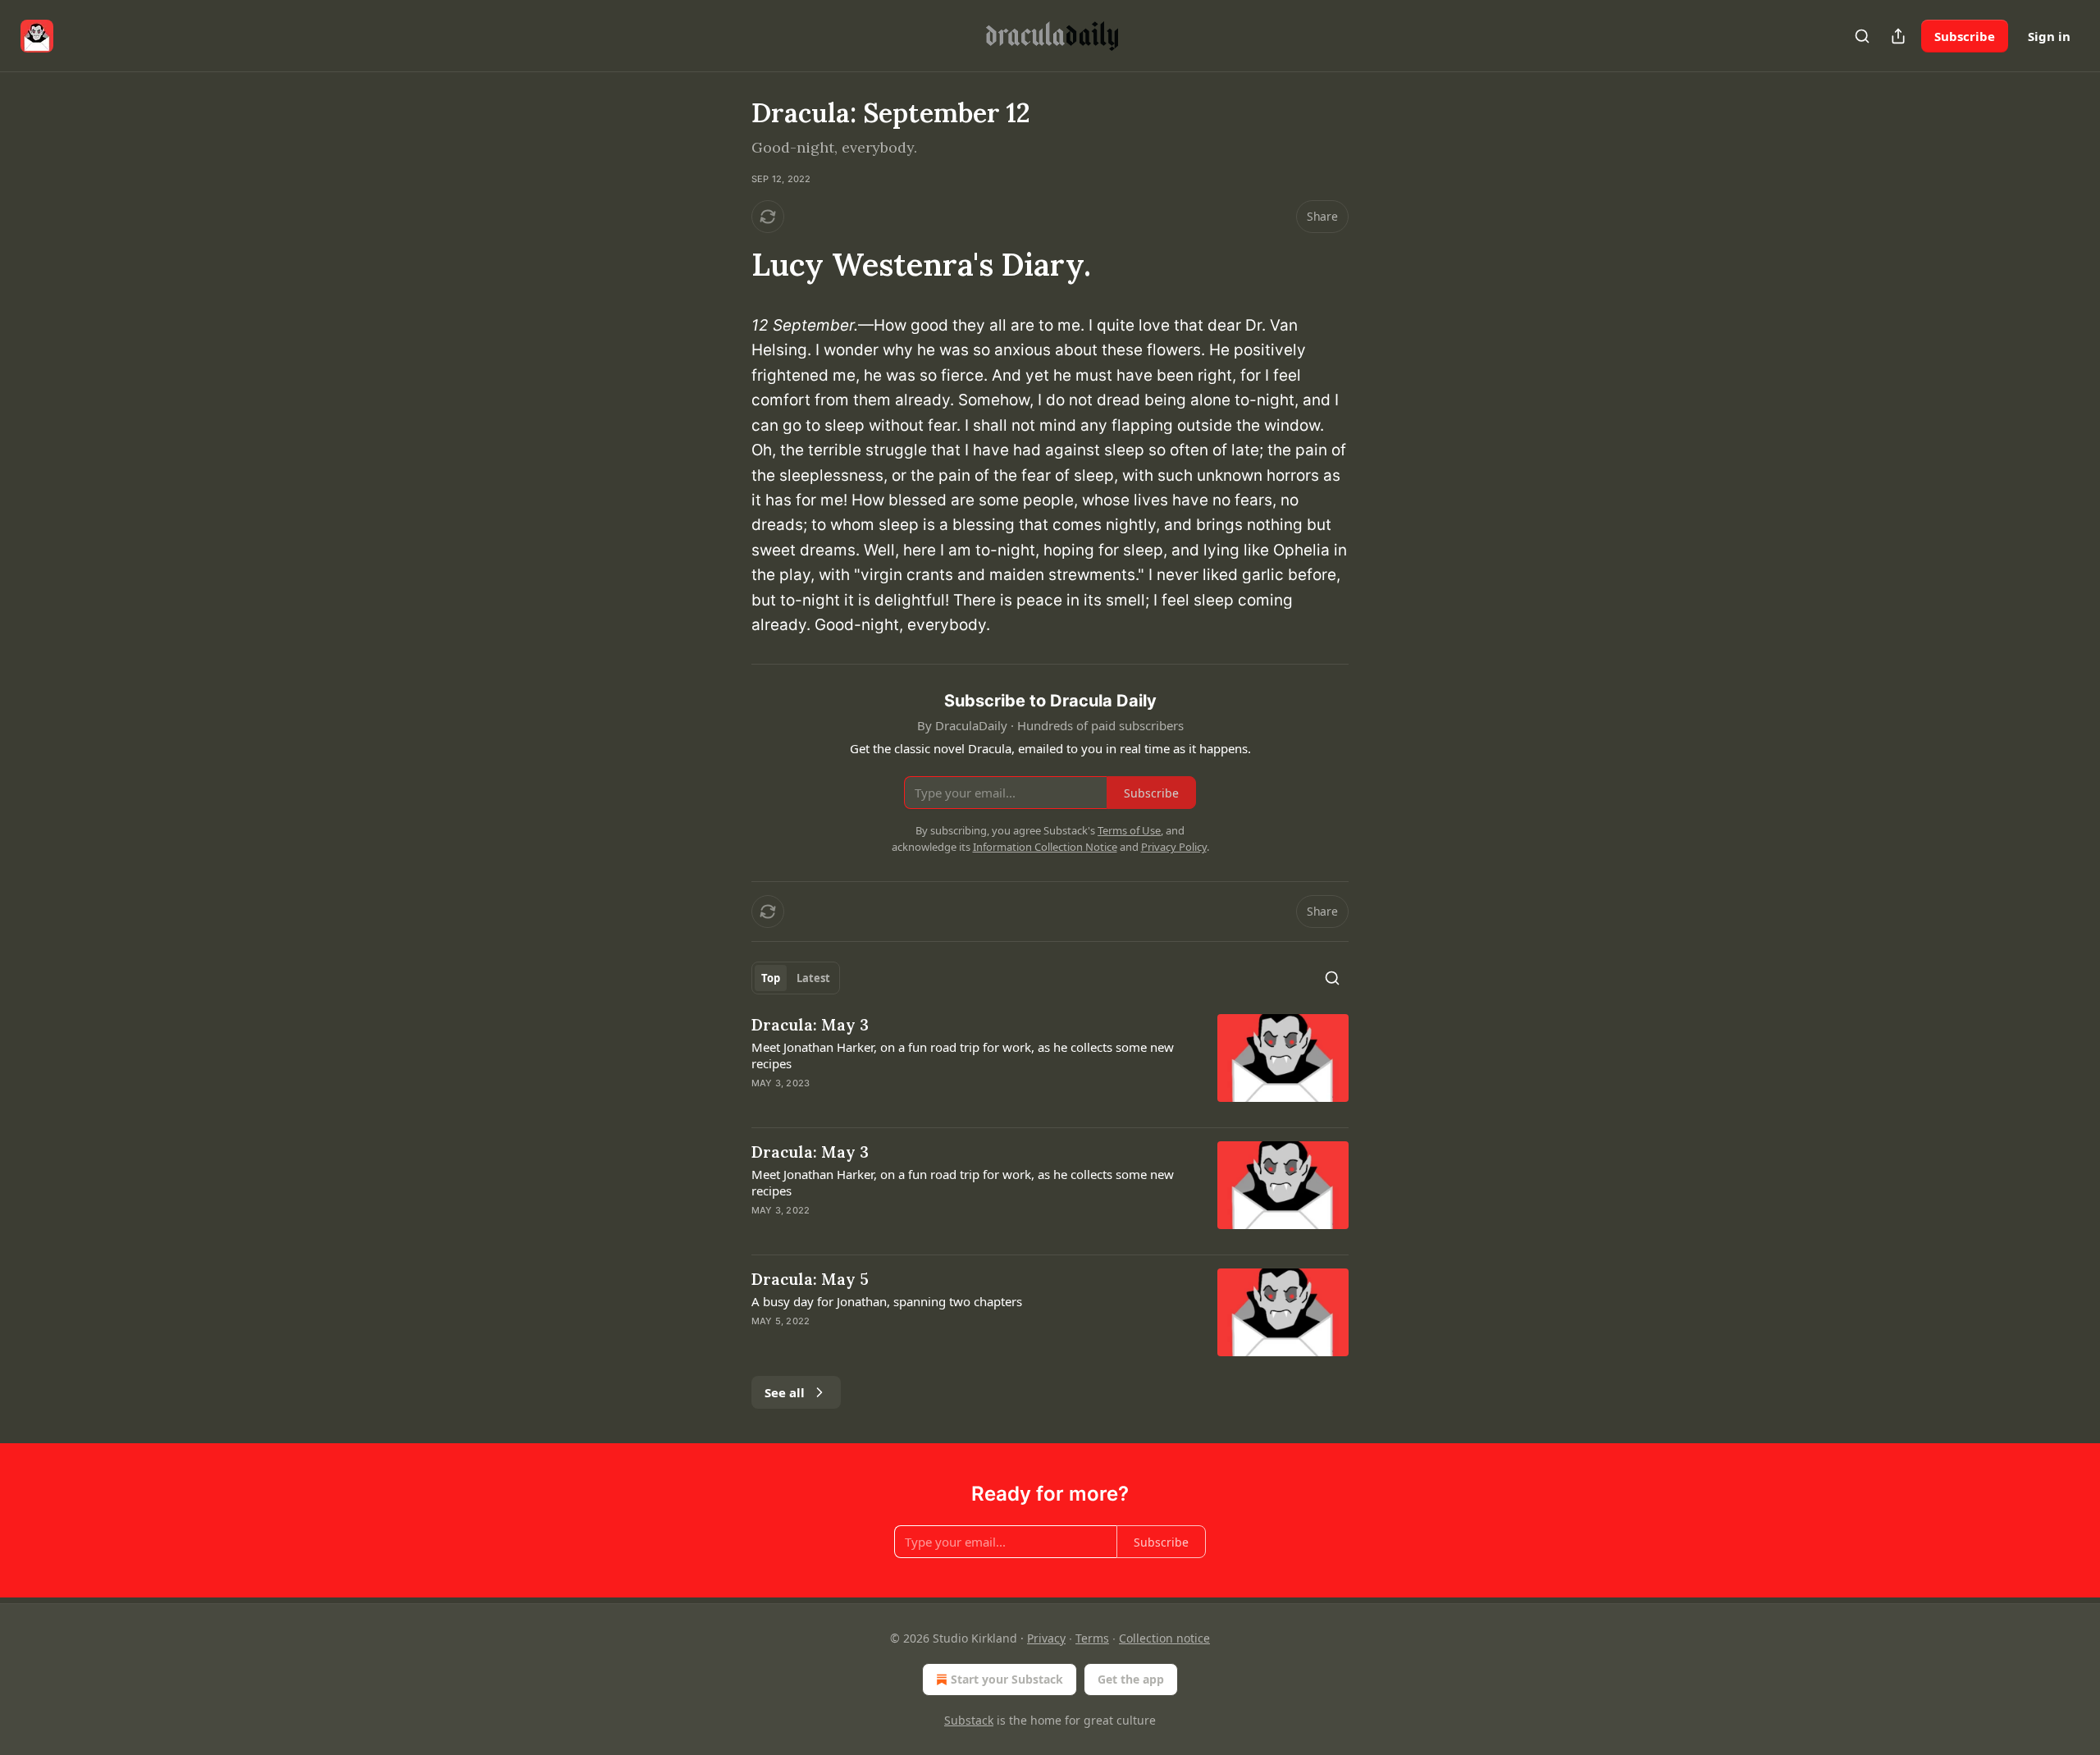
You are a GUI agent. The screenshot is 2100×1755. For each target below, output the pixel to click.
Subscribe (1965, 36)
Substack (969, 1720)
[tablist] (796, 978)
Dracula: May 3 (810, 1025)
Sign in (2049, 36)
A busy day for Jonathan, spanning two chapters (887, 1301)
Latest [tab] (813, 978)
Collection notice (1164, 1638)
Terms (1092, 1638)
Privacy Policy (1174, 847)
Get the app (1131, 1679)
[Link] (728, 264)
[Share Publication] (1898, 36)
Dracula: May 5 (810, 1279)
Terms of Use (1129, 830)
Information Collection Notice (1045, 847)
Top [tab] (771, 978)
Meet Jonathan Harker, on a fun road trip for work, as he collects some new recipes (963, 1055)
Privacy (1046, 1638)
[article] (1050, 1064)
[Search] (1862, 36)
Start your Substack (1007, 1679)
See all (785, 1392)
